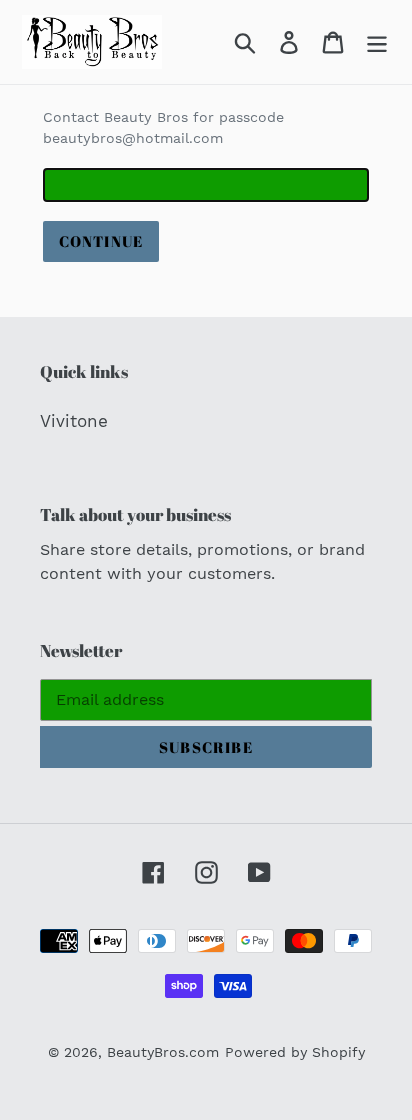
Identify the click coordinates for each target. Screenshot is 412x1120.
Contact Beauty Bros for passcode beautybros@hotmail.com (163, 127)
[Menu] (377, 42)
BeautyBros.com (163, 1052)
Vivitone (74, 421)
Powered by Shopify (295, 1052)
